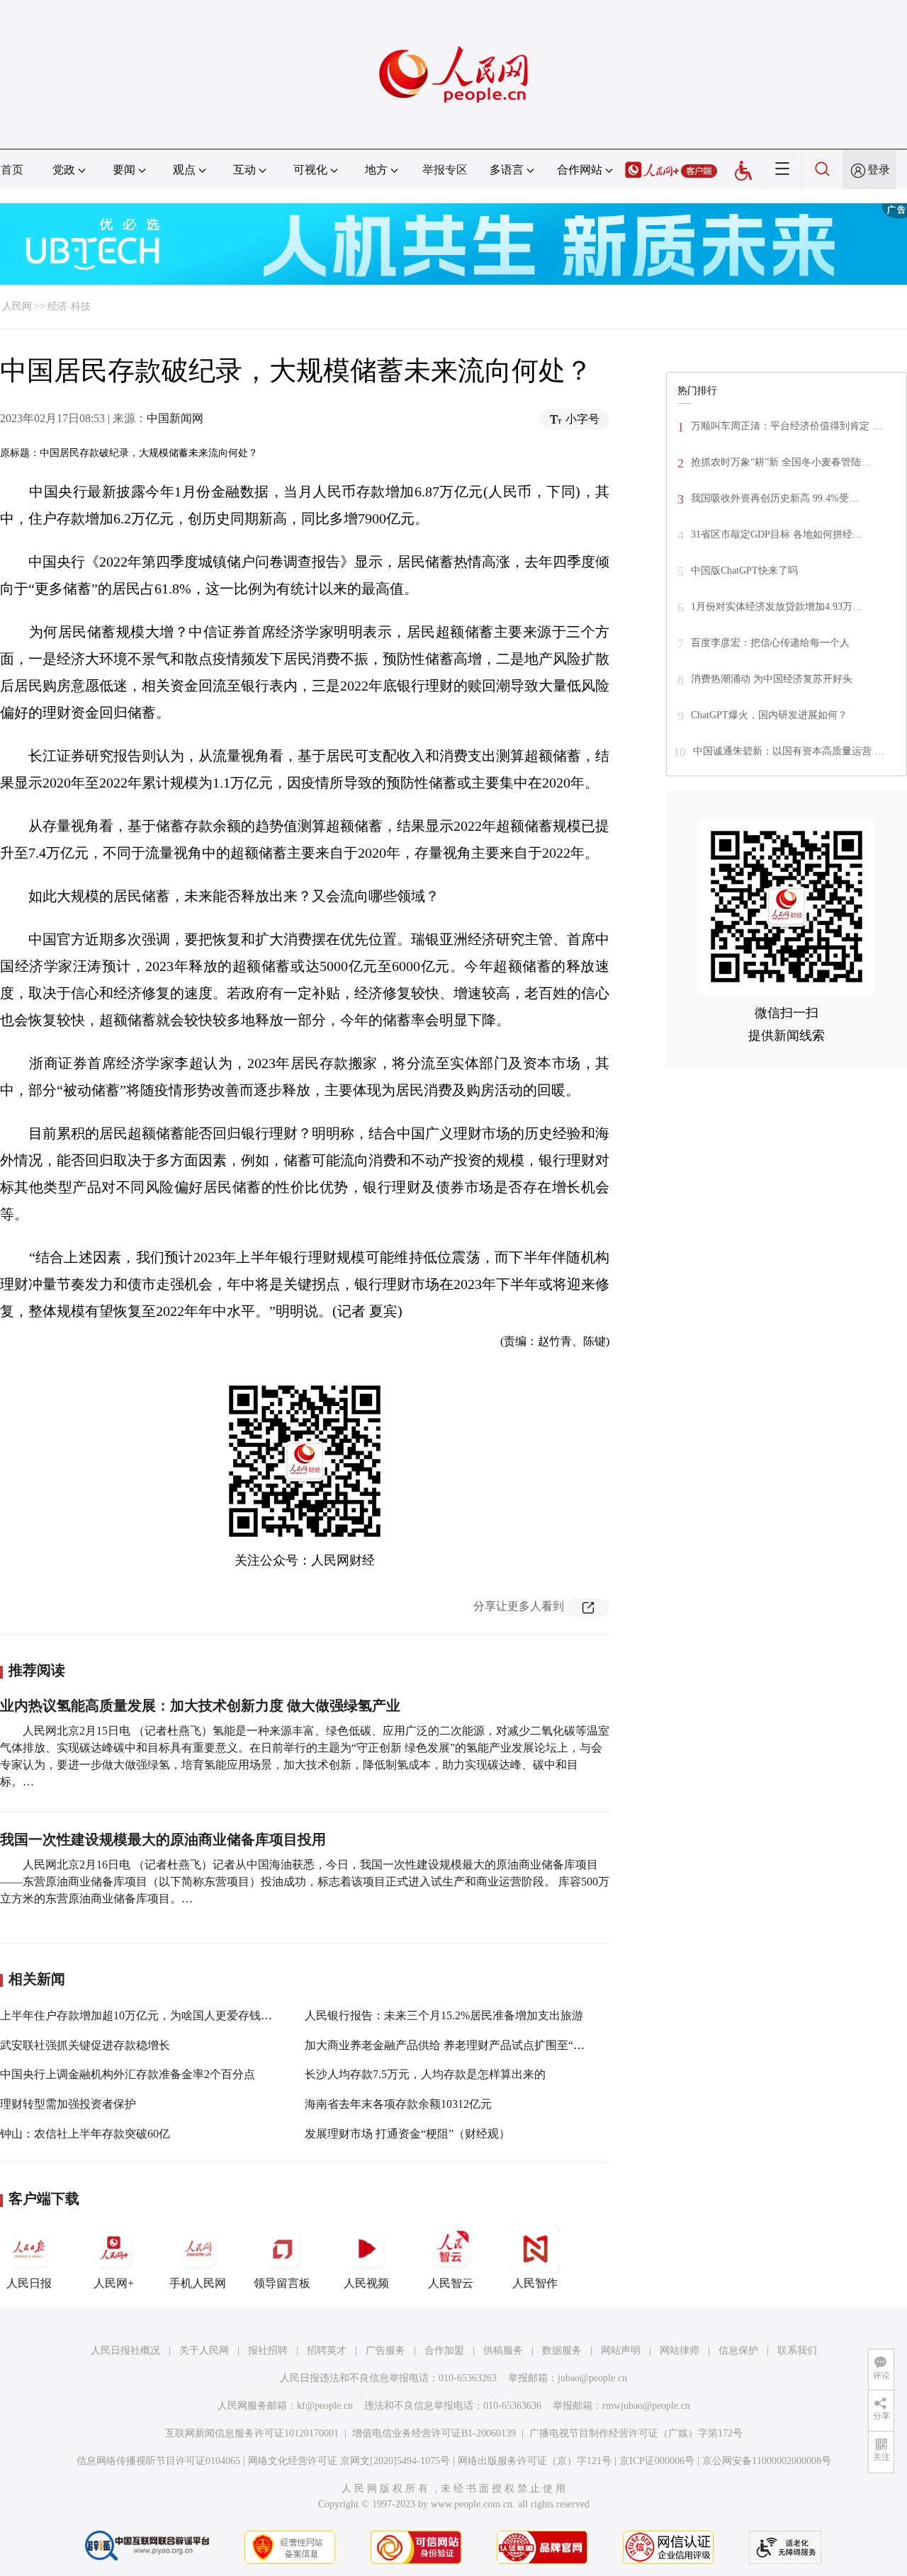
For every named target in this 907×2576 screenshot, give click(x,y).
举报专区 (445, 170)
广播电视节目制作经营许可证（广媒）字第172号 (636, 2433)
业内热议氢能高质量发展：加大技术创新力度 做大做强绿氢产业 (200, 1706)
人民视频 (366, 2283)
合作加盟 (444, 2350)
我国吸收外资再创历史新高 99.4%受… (775, 498)
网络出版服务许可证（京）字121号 (535, 2461)
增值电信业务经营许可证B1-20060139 (434, 2433)
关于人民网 (204, 2350)
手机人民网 (198, 2283)
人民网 (17, 306)
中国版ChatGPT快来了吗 (744, 571)
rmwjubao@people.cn (646, 2406)
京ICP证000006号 (657, 2461)
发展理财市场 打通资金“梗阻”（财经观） (407, 2134)
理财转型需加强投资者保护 (68, 2104)
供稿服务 (503, 2350)
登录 (879, 170)
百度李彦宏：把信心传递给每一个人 (770, 643)
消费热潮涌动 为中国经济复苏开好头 (772, 679)
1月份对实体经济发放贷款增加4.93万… (777, 607)
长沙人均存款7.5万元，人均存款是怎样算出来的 (425, 2074)
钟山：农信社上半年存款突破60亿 (85, 2134)
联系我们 (797, 2350)
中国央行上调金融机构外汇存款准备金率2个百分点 (128, 2074)
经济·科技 (69, 306)
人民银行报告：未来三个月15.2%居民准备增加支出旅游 (444, 2015)
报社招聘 (268, 2350)
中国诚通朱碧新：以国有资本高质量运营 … (789, 751)
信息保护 (738, 2350)
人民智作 (535, 2283)
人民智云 (451, 2283)
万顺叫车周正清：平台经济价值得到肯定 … (787, 426)
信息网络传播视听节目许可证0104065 (158, 2461)
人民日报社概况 (125, 2350)
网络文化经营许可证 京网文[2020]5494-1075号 (349, 2461)
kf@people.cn (325, 2406)
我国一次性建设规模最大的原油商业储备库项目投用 (163, 1839)
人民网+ (114, 2283)
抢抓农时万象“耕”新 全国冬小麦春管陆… (781, 462)
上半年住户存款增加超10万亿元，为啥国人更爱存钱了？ (142, 2015)
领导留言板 (282, 2283)
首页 (12, 170)
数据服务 (562, 2350)
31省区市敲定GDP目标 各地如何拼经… (777, 534)
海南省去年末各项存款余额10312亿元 (398, 2104)
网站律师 (680, 2350)
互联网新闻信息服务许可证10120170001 (252, 2433)
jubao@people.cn (592, 2378)
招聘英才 (327, 2350)
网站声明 (621, 2350)
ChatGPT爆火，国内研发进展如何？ (769, 715)
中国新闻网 (175, 418)
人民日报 (29, 2283)
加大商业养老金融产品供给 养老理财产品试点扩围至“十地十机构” (470, 2045)
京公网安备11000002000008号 (767, 2461)
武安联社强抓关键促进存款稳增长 (85, 2045)
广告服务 (385, 2350)
